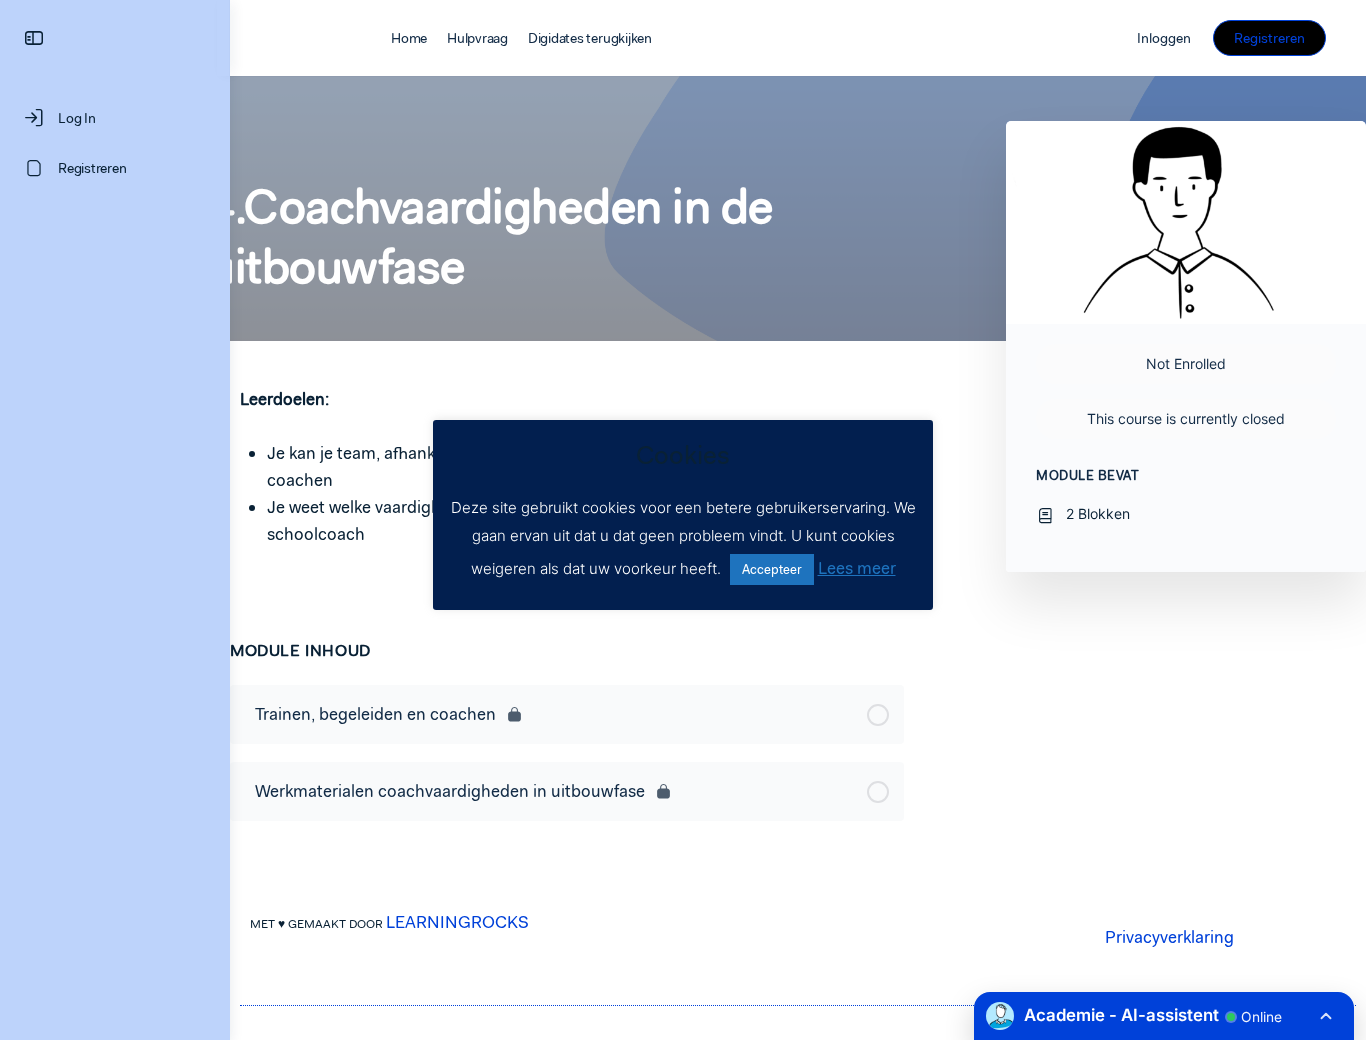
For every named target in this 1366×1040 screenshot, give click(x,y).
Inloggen (1164, 38)
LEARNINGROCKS (457, 922)
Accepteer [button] (772, 569)
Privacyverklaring (1169, 937)
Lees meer (857, 568)
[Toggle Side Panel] (34, 38)
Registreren (1269, 38)
